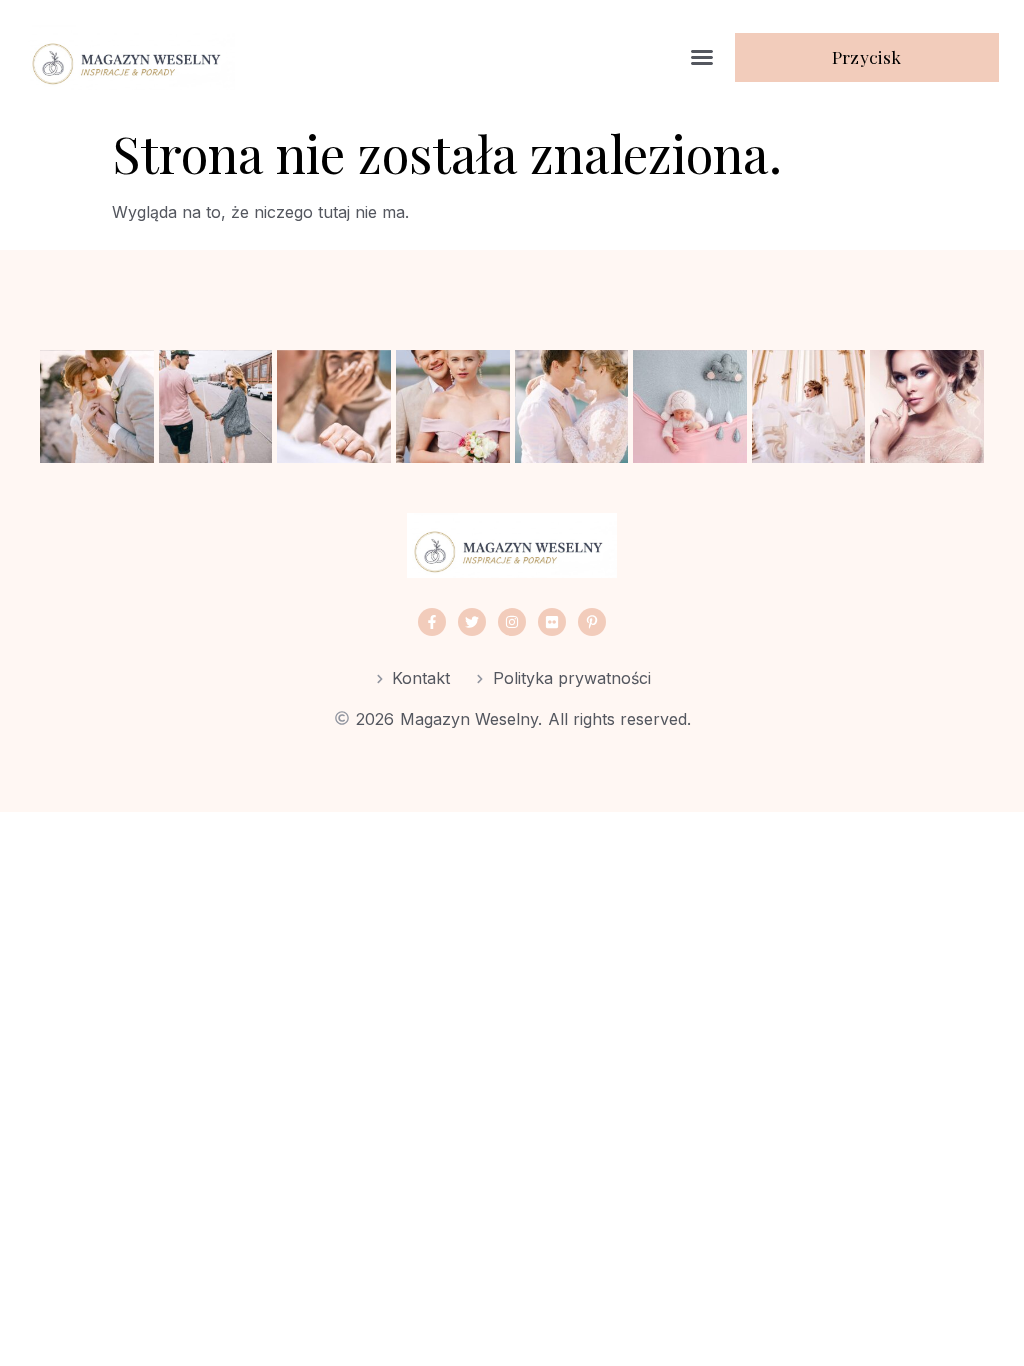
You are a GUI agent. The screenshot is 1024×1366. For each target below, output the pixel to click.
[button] (702, 57)
